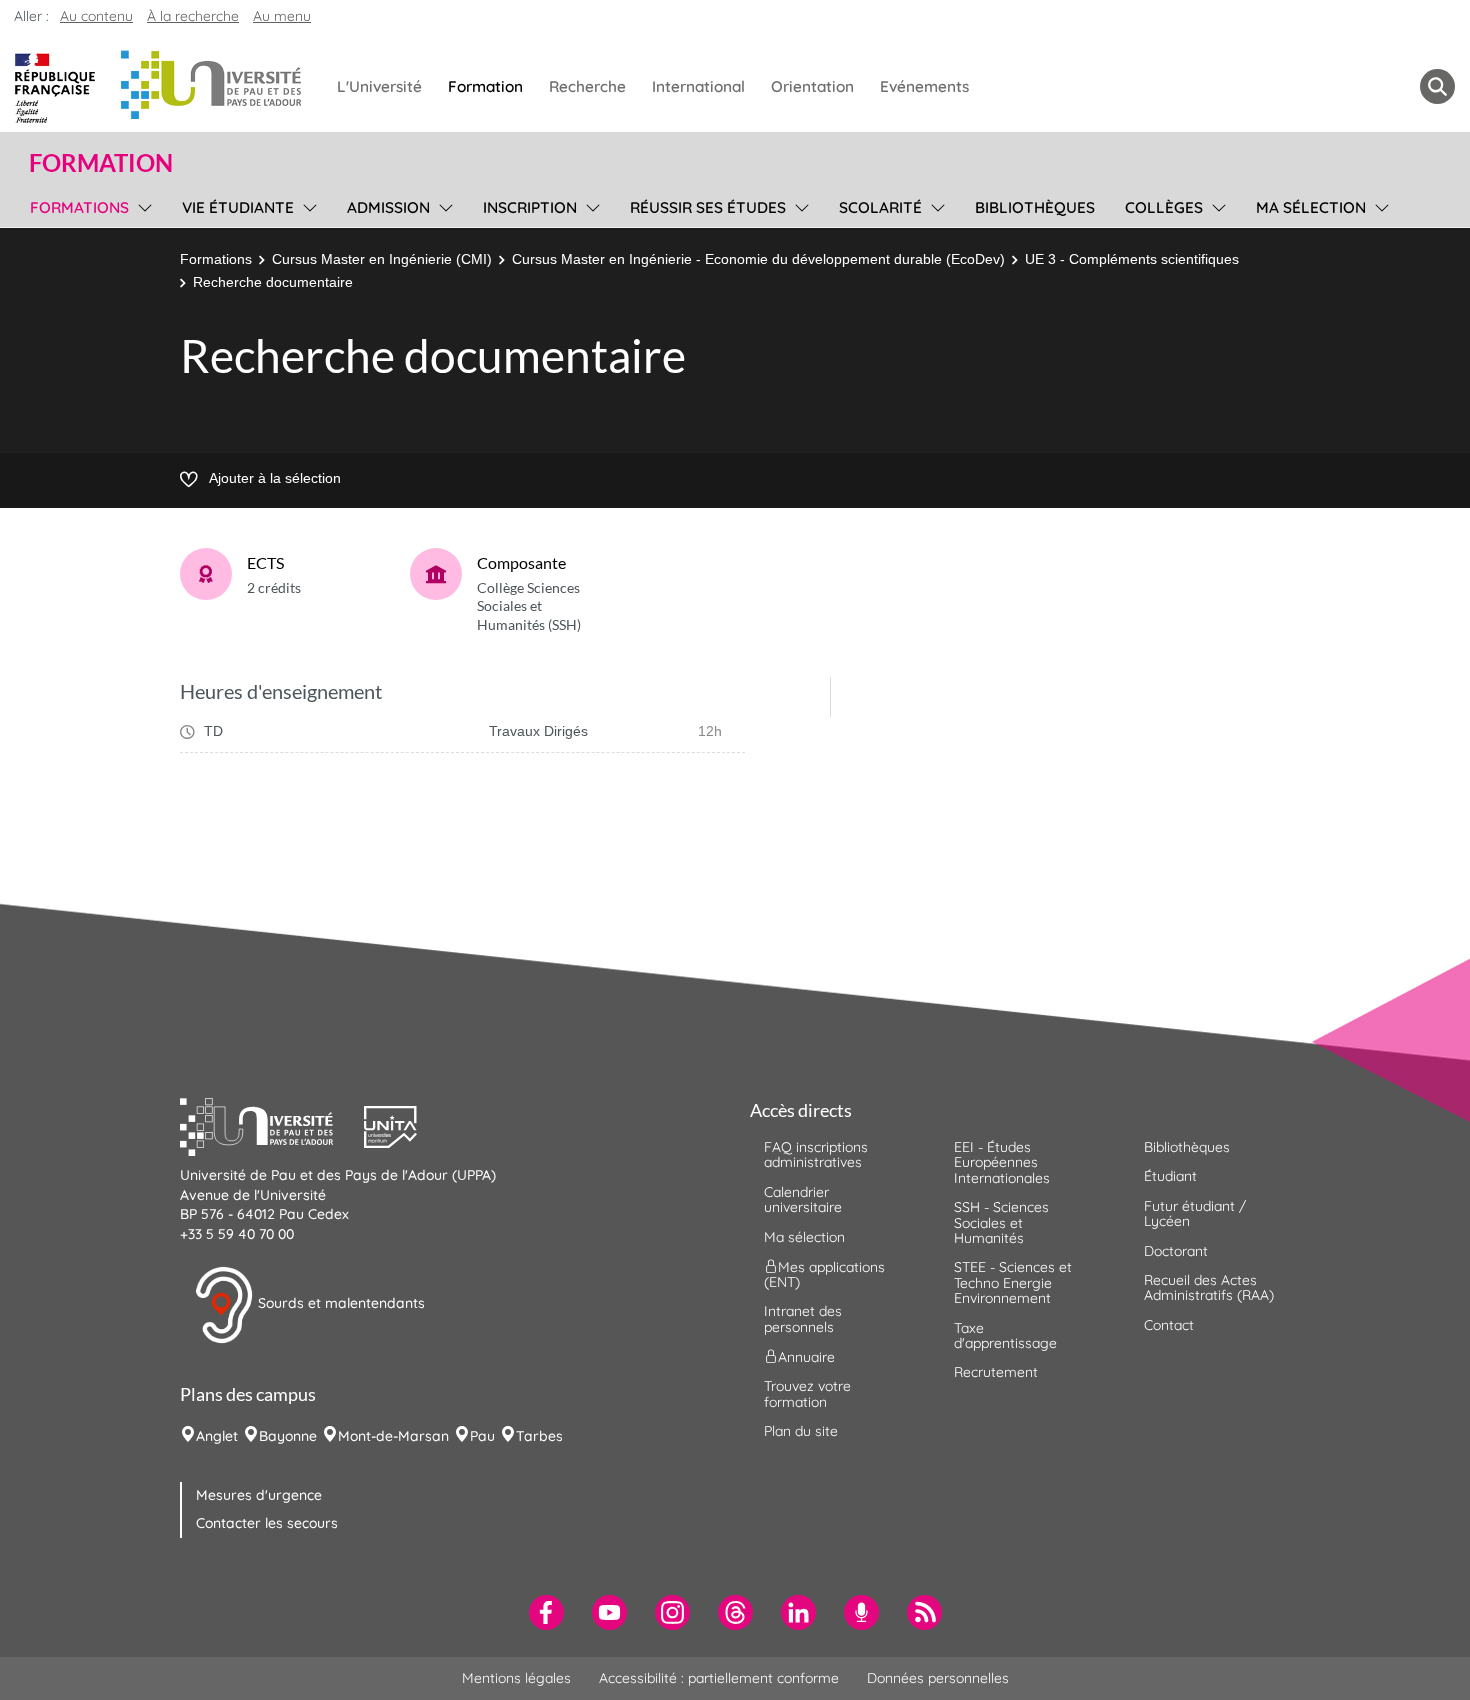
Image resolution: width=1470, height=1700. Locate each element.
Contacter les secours (267, 1523)
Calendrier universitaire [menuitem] (803, 1199)
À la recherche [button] (193, 16)
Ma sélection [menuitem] (1311, 207)
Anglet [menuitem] (217, 1436)
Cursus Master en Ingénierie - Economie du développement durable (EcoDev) (758, 259)
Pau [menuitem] (482, 1436)
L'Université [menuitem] (379, 86)
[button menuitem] (1437, 86)
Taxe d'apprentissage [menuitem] (1005, 1335)
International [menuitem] (698, 86)
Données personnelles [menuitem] (938, 1678)
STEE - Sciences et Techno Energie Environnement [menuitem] (1013, 1282)
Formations (216, 259)
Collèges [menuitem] (1164, 207)
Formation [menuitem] (485, 86)
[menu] (141, 205)
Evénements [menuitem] (924, 86)
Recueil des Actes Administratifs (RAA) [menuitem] (1209, 1287)
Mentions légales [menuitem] (516, 1678)
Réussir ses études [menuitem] (708, 207)
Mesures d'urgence (259, 1495)
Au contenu (96, 16)
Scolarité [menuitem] (880, 207)
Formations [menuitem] (79, 207)
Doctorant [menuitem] (1176, 1251)
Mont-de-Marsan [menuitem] (393, 1436)
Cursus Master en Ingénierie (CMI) (382, 259)
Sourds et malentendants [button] (339, 1304)
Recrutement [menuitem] (996, 1372)
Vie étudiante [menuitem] (238, 207)
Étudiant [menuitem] (1170, 1176)
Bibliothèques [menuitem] (1035, 207)
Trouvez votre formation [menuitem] (807, 1393)
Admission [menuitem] (388, 207)
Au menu (282, 16)
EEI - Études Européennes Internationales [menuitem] (1002, 1162)
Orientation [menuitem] (812, 86)
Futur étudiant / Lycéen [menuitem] (1195, 1213)
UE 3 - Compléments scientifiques (1132, 259)
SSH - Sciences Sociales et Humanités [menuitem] (1001, 1222)
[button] (272, 1124)
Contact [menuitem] (1169, 1325)
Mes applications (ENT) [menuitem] (824, 1274)
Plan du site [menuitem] (801, 1431)
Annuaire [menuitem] (806, 1357)
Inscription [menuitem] (530, 207)
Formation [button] (101, 163)
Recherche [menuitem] (587, 86)
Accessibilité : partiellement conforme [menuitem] (719, 1678)
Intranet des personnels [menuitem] (803, 1318)
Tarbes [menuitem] (539, 1436)
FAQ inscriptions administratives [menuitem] (816, 1154)
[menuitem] (546, 1612)
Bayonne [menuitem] (288, 1436)
